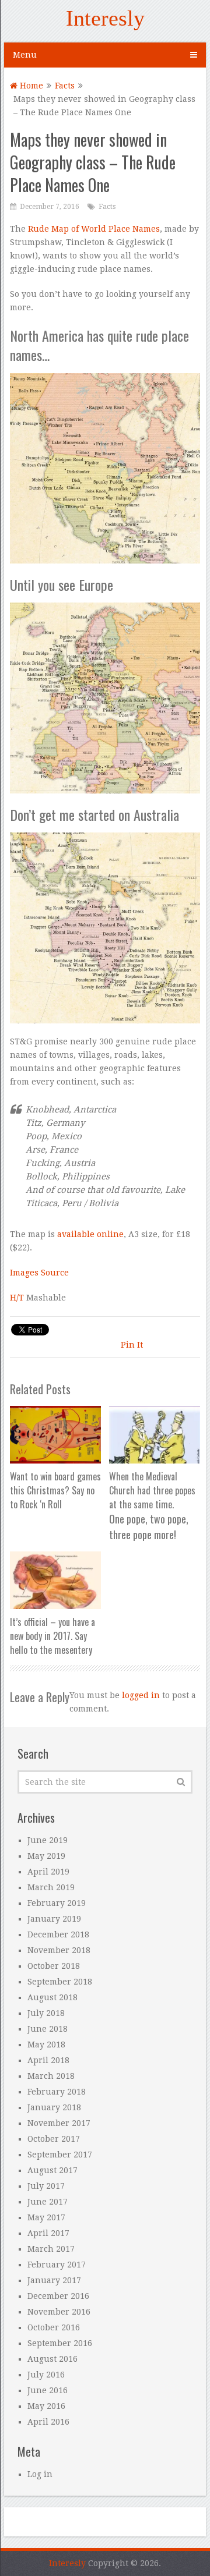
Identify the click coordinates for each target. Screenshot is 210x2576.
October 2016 (54, 2327)
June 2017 (48, 2202)
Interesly (105, 18)
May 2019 (46, 1856)
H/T (17, 1298)
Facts (65, 86)
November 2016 (59, 2312)
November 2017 (59, 2123)
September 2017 (60, 2155)
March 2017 (51, 2249)
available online (90, 1234)
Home (30, 86)
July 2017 (46, 2186)
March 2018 (51, 2076)
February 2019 (57, 1903)
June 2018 (48, 2029)
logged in (141, 1695)
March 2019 (51, 1887)
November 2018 (59, 1950)
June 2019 (48, 1840)
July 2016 (46, 2375)
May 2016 (46, 2406)
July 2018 (46, 2013)
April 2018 (48, 2060)
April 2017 (48, 2233)
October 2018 (54, 1966)
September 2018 (60, 1982)
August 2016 (52, 2359)
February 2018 (57, 2092)
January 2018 (54, 2107)
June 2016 (48, 2390)
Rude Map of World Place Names (94, 229)
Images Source (39, 1273)
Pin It (132, 1345)
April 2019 (48, 1872)
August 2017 (52, 2170)
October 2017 (54, 2139)
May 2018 (46, 2044)
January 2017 (54, 2280)
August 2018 (52, 1997)
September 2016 (60, 2343)
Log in (40, 2474)
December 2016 (58, 2296)
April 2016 (48, 2422)
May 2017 (46, 2217)
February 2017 (57, 2265)
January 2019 (54, 1919)
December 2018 (58, 1934)
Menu (25, 55)
